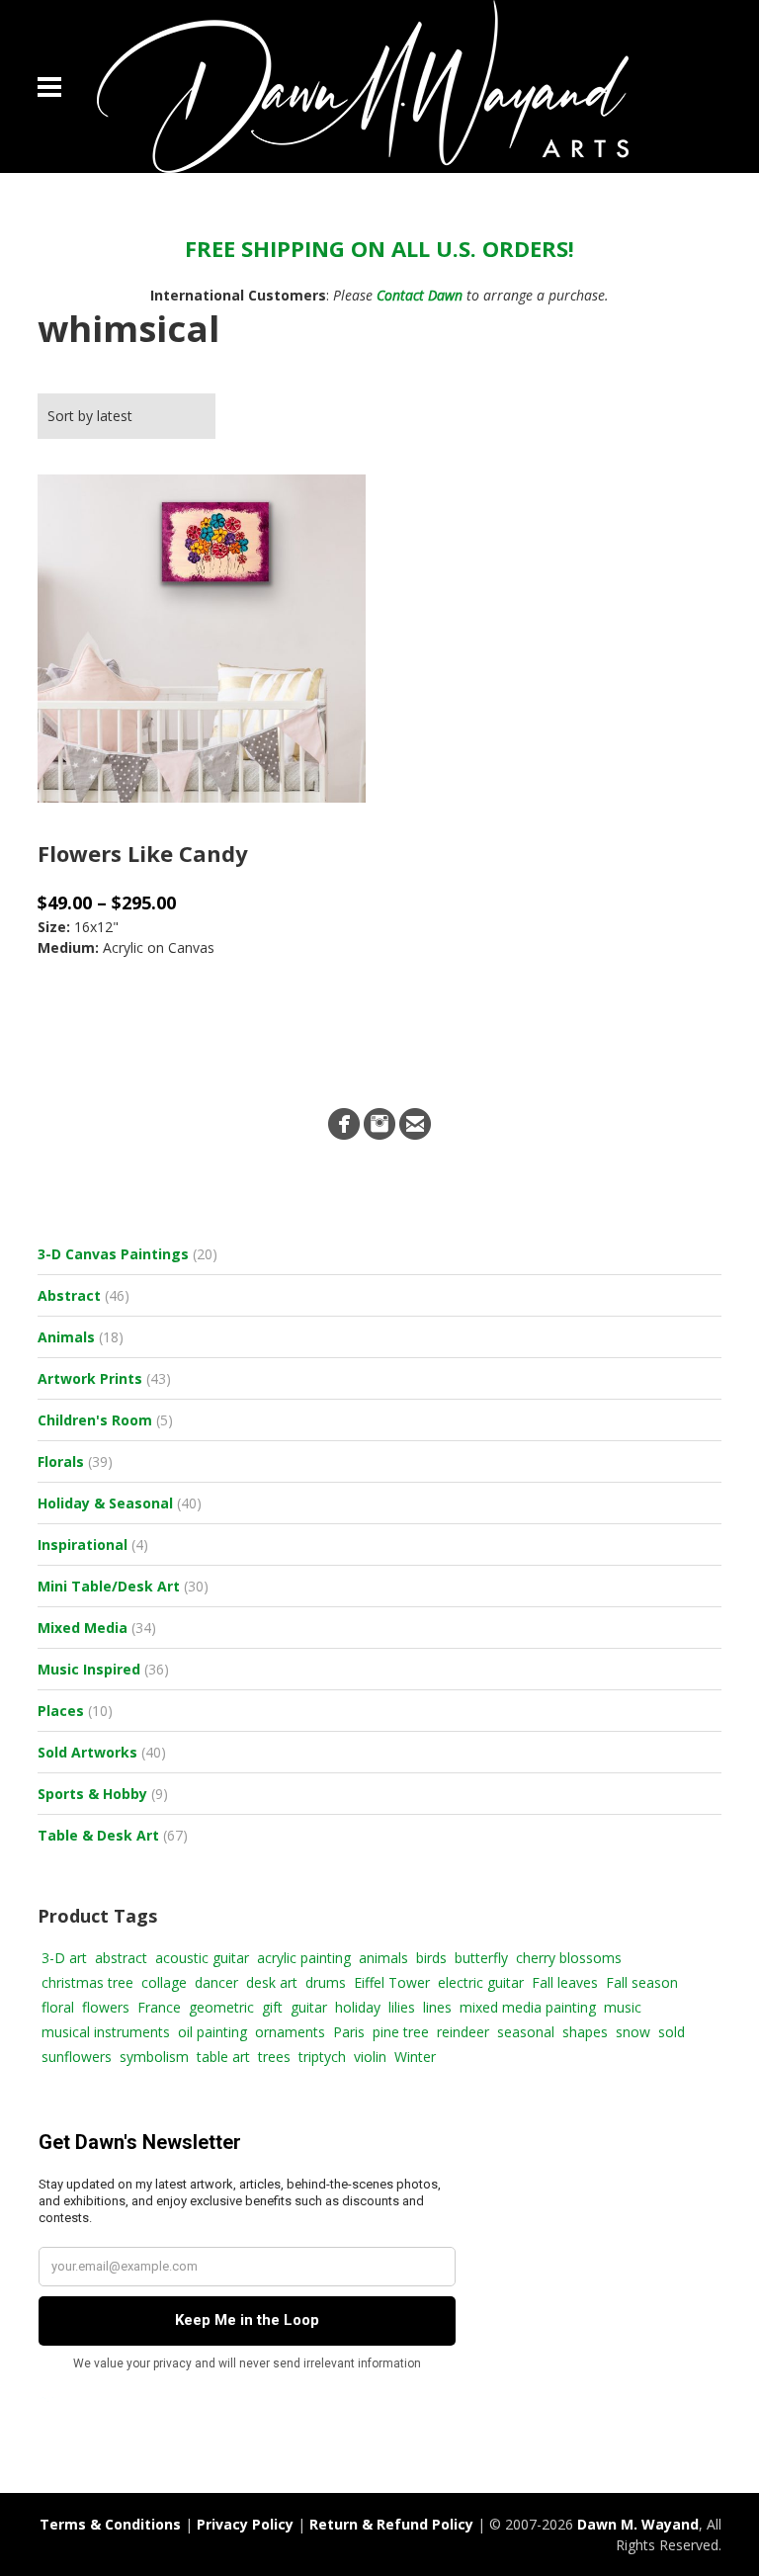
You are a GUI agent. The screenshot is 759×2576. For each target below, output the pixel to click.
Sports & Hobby (92, 1794)
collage (164, 1982)
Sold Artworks (87, 1752)
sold (672, 2032)
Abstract (69, 1295)
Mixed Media (83, 1628)
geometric (221, 2007)
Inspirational (83, 1545)
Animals (66, 1337)
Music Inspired (89, 1669)
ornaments (290, 2032)
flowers (106, 2007)
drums (326, 1982)
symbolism (154, 2057)
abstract (121, 1958)
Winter (415, 2057)
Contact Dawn (420, 295)
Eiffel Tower (392, 1982)
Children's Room (95, 1420)
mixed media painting (528, 2007)
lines (437, 2007)
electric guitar (481, 1982)
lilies (402, 2007)
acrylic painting (304, 1958)
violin (370, 2057)
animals (383, 1958)
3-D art (64, 1958)
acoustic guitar (202, 1958)
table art (223, 2057)
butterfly (481, 1958)
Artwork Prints (90, 1378)
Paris (349, 2032)
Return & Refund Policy (391, 2524)
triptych (322, 2057)
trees (274, 2057)
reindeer (463, 2032)
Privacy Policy (245, 2524)
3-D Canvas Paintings (113, 1254)
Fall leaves (565, 1982)
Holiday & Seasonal (105, 1503)
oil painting (212, 2032)
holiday (358, 2007)
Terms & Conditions (110, 2524)
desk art (272, 1982)
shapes (585, 2032)
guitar (309, 2007)
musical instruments (106, 2032)
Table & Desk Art (98, 1835)
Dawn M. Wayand (638, 2524)
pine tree (401, 2032)
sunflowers (77, 2057)
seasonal (526, 2032)
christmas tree (87, 1982)
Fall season (642, 1982)
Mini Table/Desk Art (109, 1586)
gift (272, 2007)
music (623, 2007)
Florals (61, 1461)
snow (633, 2032)
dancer (216, 1982)
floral (58, 2007)
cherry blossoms (569, 1958)
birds (431, 1958)
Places (61, 1711)
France (159, 2007)
